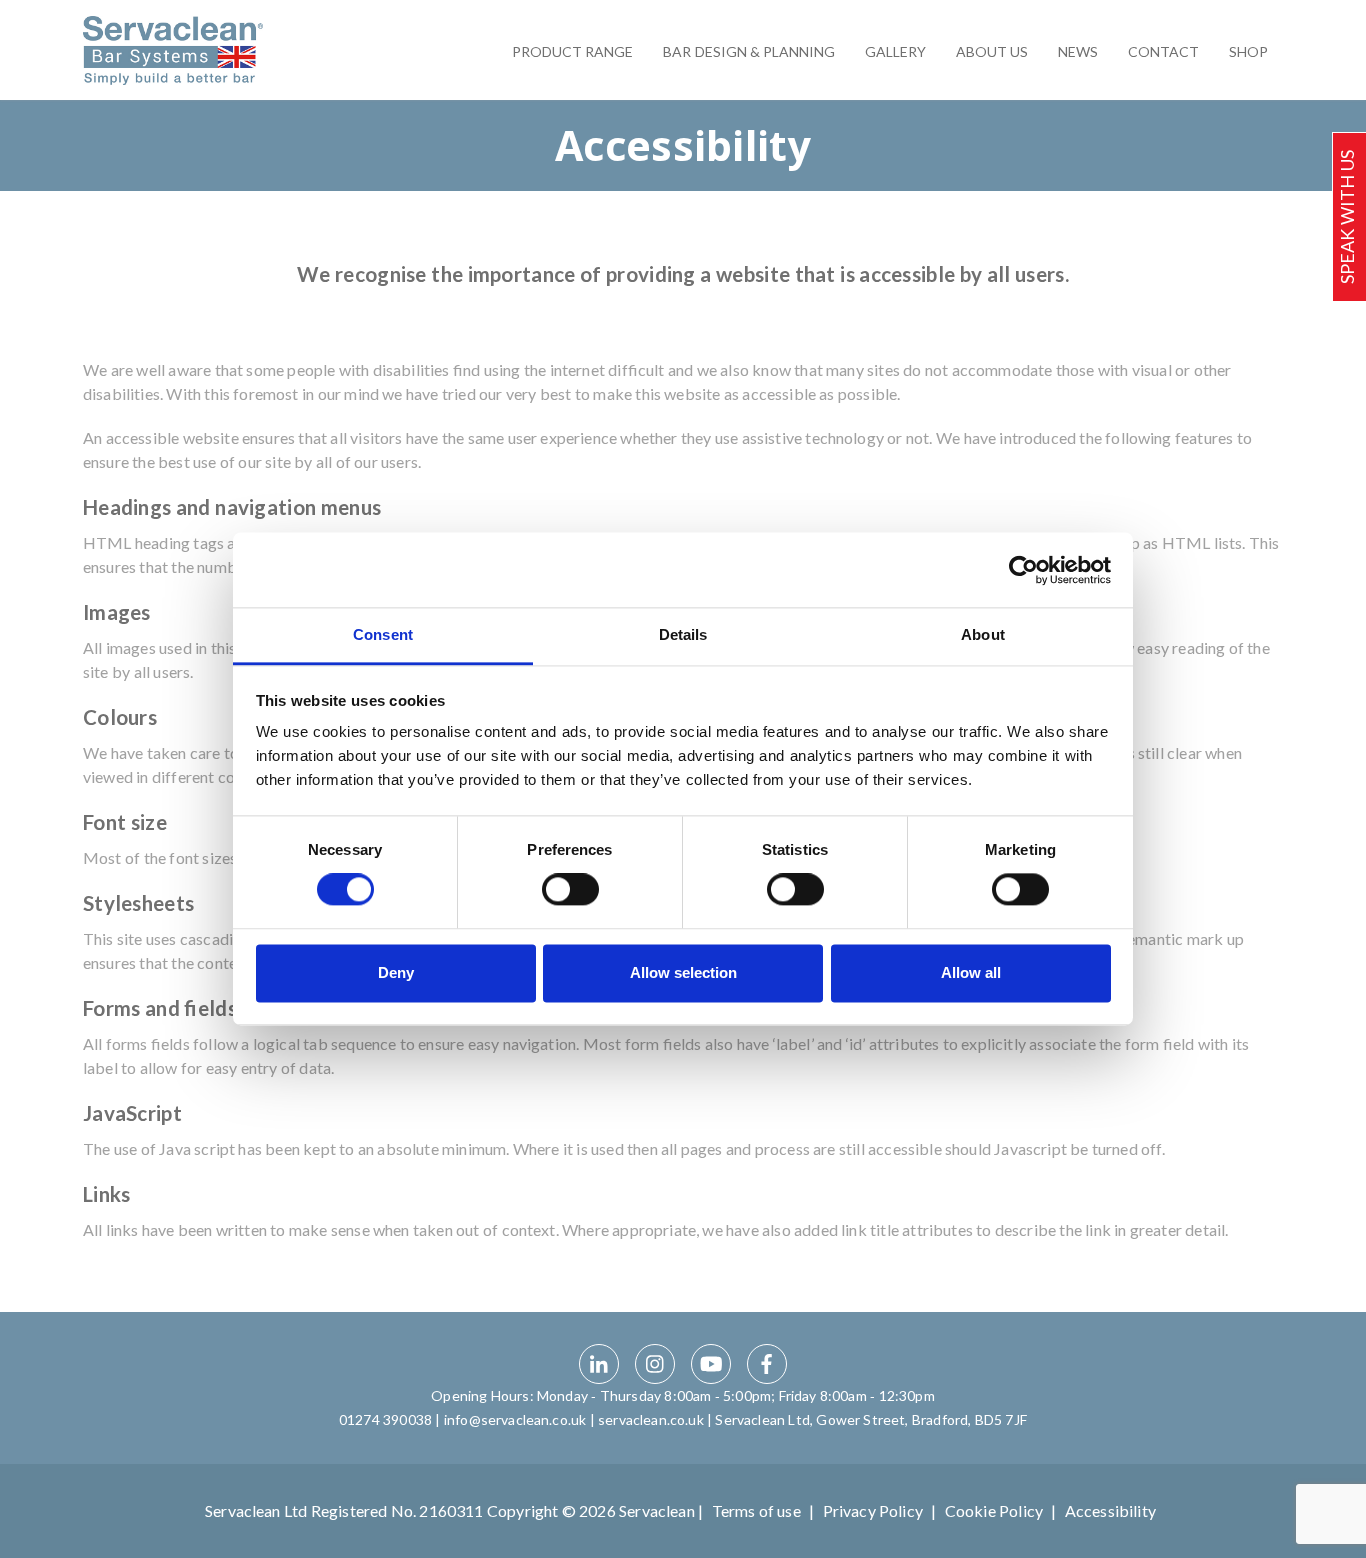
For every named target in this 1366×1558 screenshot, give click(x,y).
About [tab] (983, 634)
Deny (396, 972)
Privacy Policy (873, 1510)
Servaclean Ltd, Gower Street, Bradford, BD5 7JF (870, 1419)
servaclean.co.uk (651, 1419)
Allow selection (683, 972)
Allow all (971, 972)
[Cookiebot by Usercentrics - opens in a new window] (1023, 570)
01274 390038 (385, 1419)
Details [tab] (683, 634)
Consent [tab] (383, 634)
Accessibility (1110, 1510)
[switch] (570, 890)
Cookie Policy (994, 1510)
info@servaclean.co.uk (515, 1419)
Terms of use (756, 1510)
